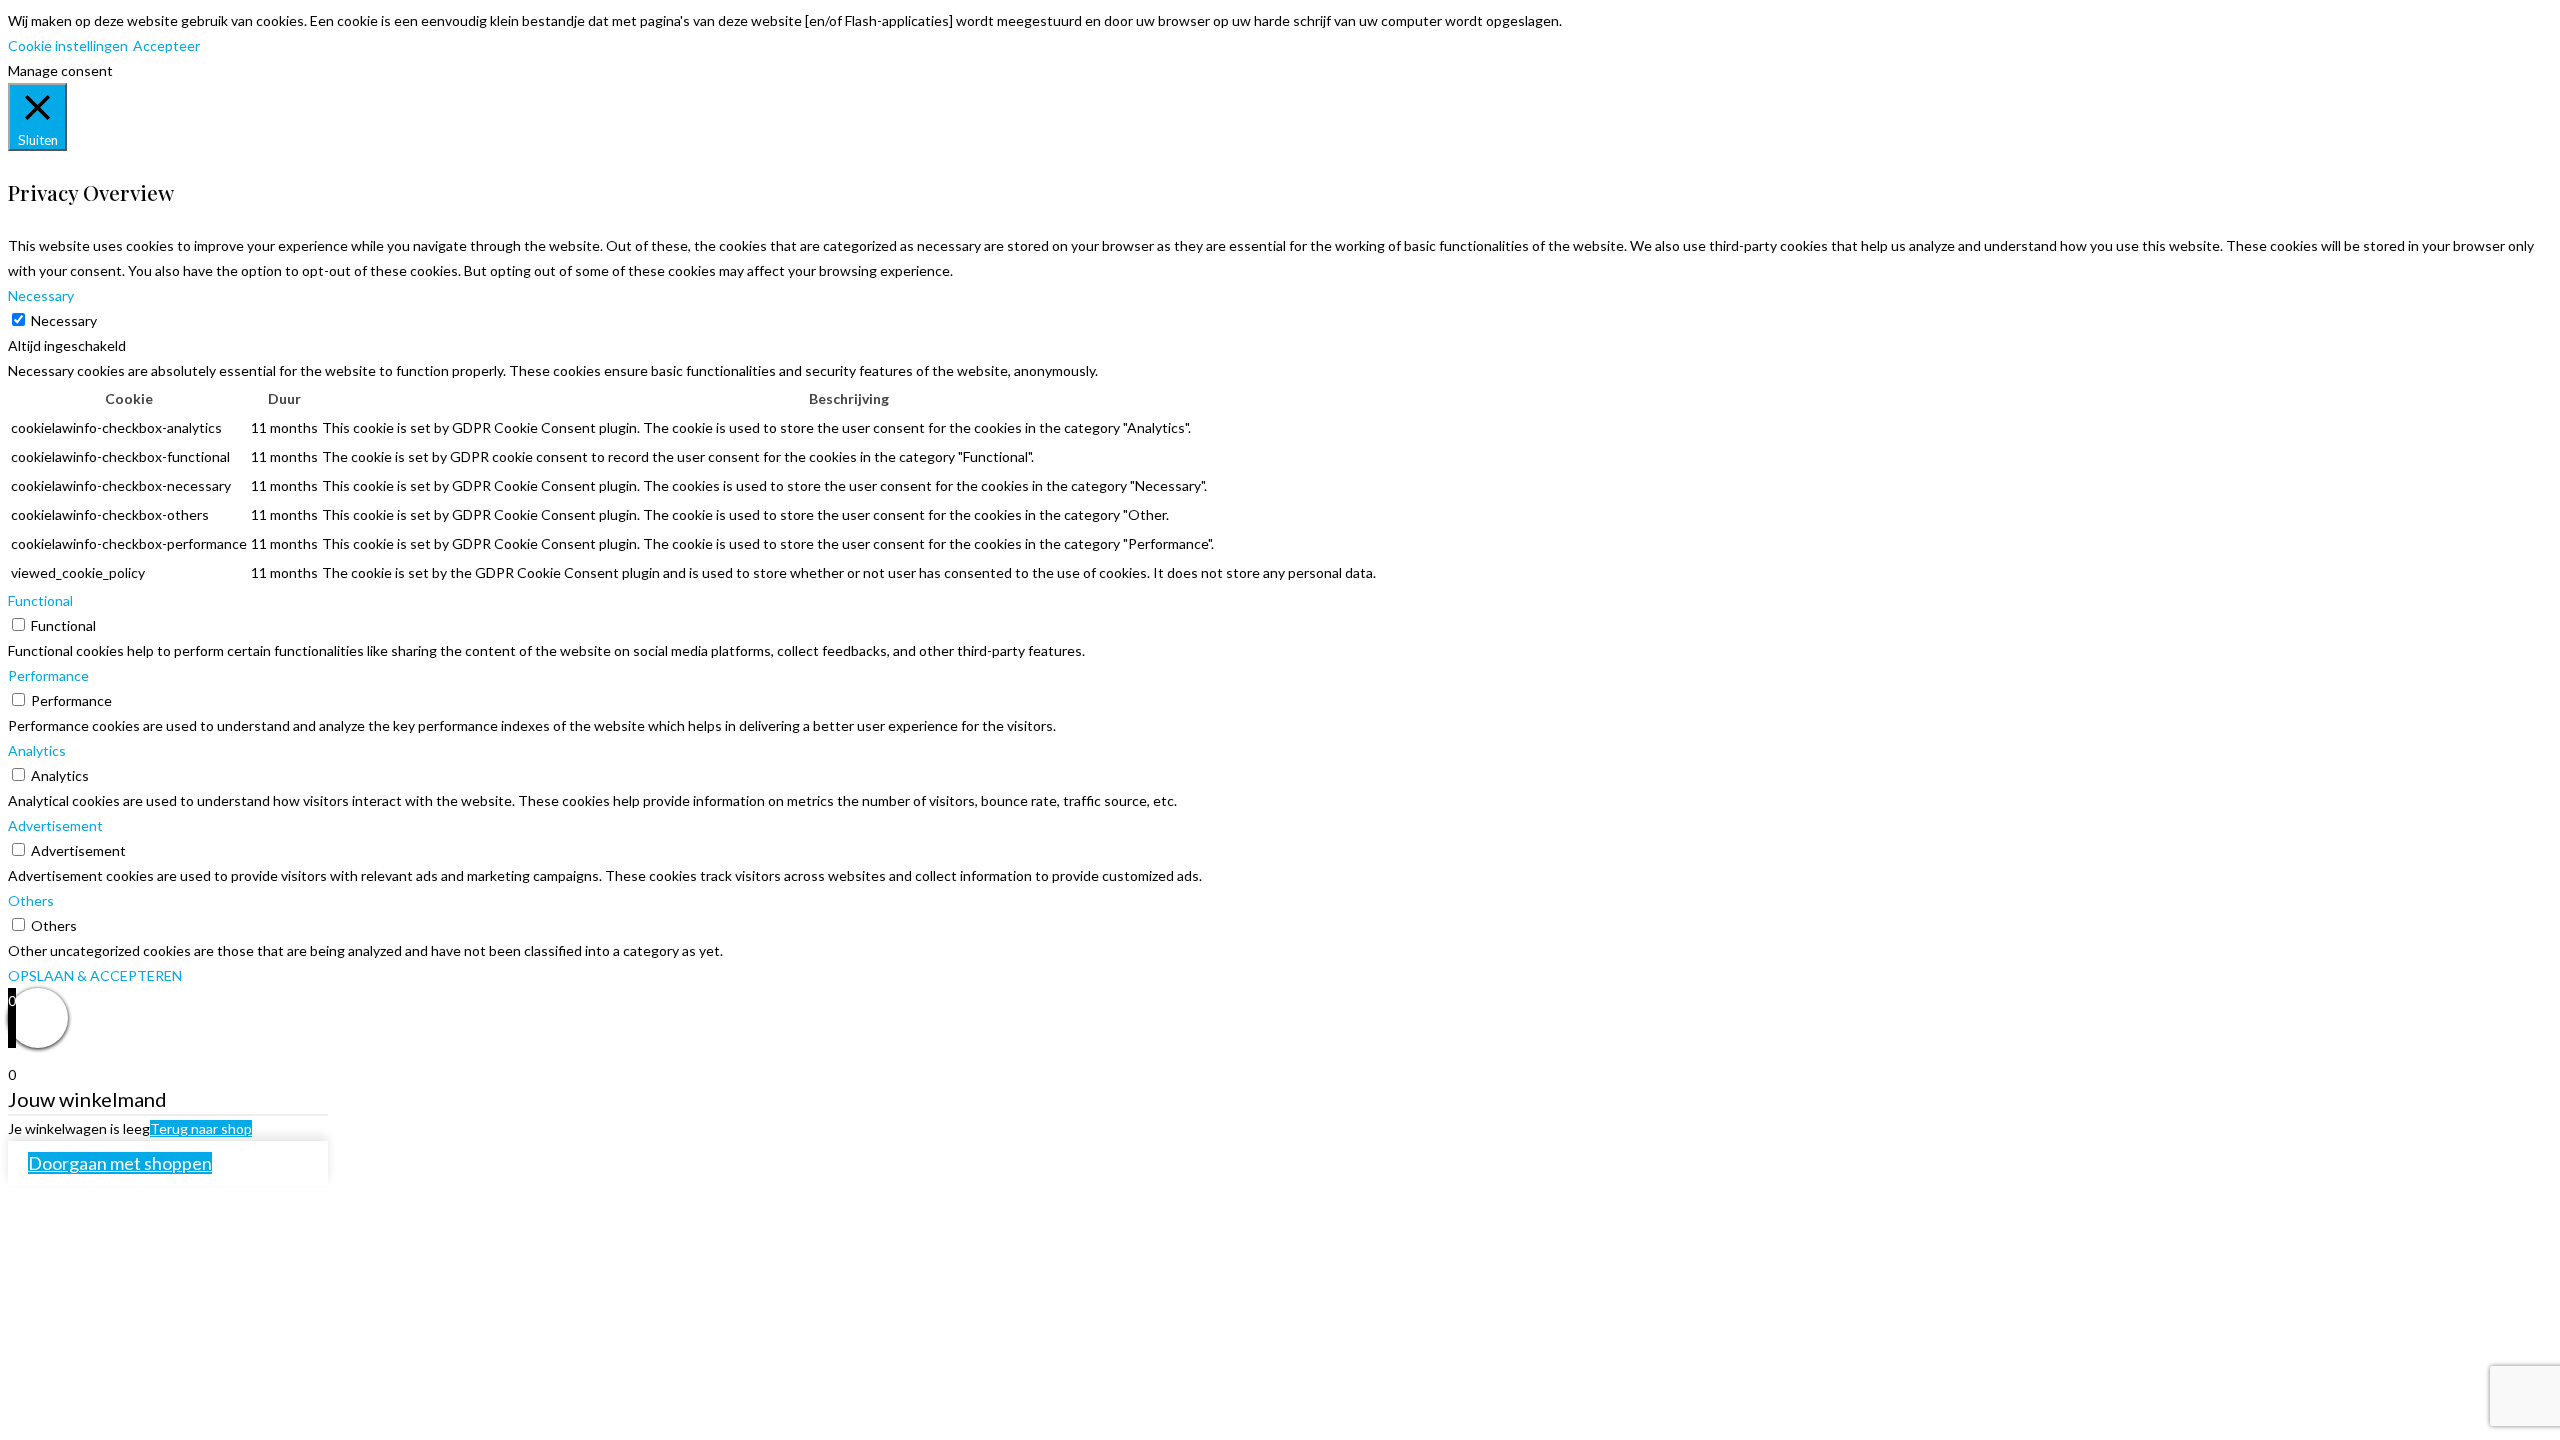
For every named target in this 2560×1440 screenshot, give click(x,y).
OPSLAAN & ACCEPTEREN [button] (95, 975)
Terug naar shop (201, 1128)
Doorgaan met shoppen (120, 1163)
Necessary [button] (41, 295)
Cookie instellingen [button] (68, 45)
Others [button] (31, 900)
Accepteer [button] (166, 45)
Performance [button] (48, 675)
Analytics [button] (37, 750)
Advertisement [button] (55, 825)
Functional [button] (40, 600)
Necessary (64, 320)
